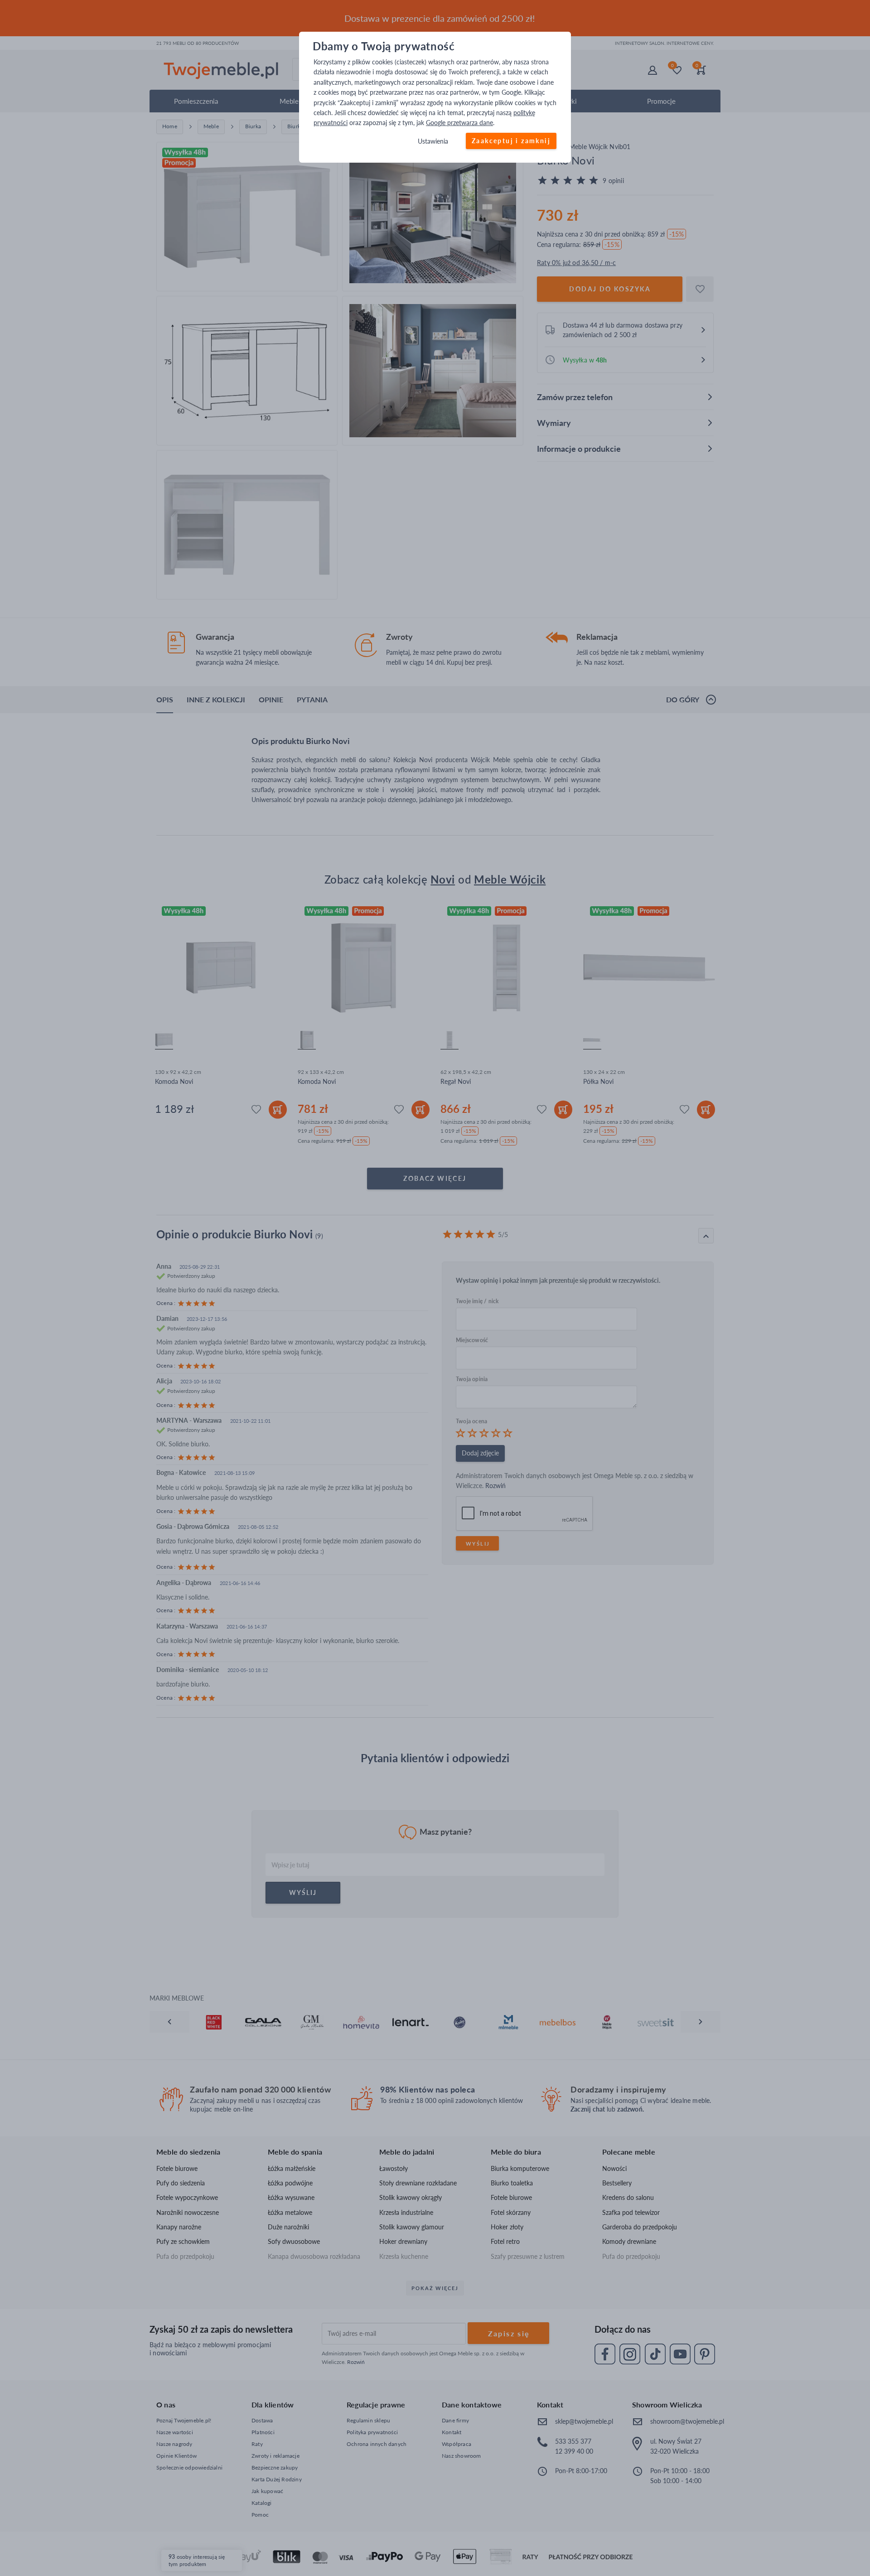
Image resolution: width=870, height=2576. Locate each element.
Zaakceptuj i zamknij (511, 141)
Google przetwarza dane (459, 123)
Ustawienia (433, 141)
